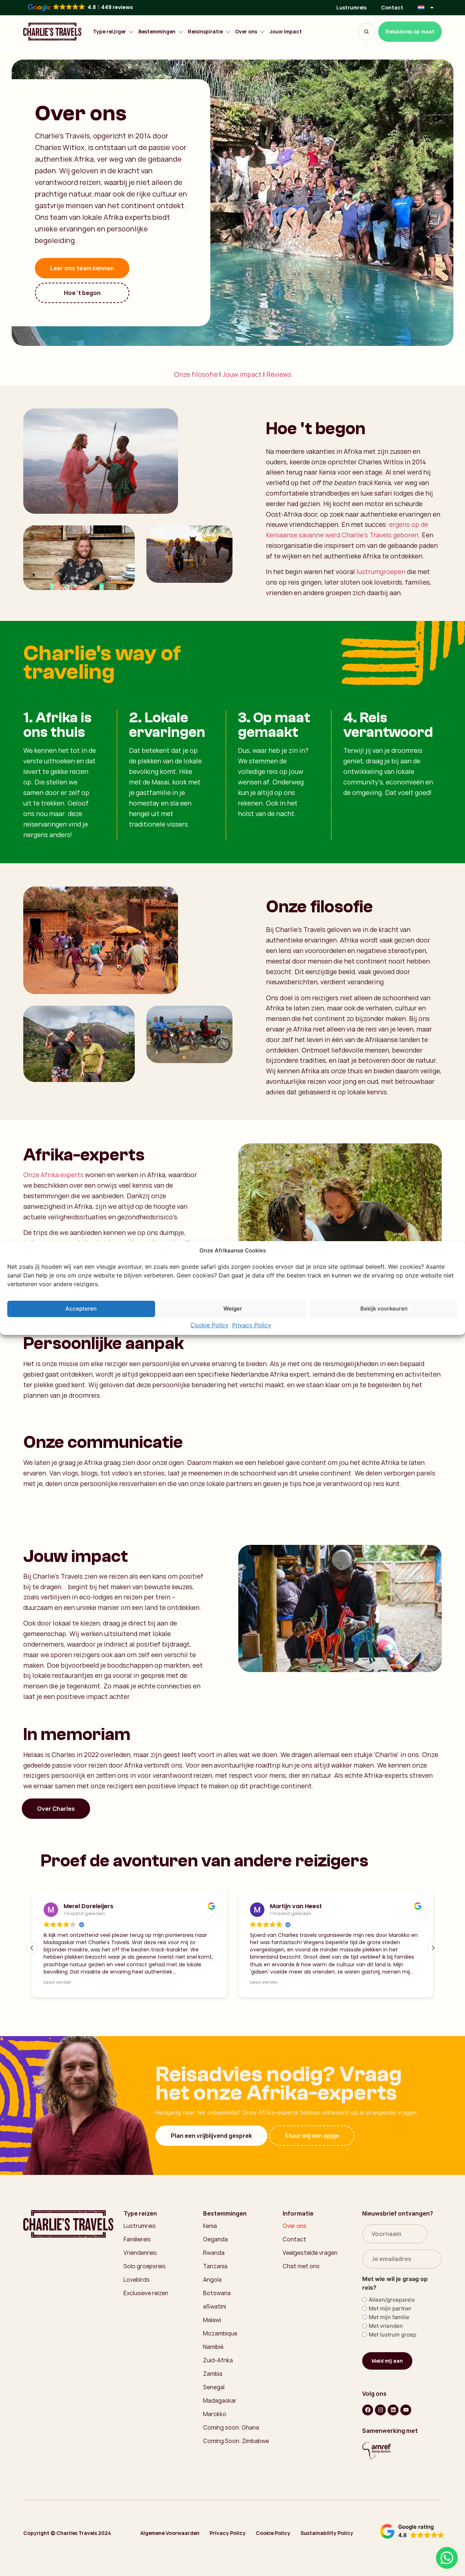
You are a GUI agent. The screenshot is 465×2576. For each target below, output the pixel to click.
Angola (212, 2312)
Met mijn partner (390, 2341)
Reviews (279, 374)
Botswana (217, 2325)
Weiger (233, 1309)
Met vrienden (386, 2358)
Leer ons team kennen (82, 268)
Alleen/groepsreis (392, 2332)
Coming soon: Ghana (231, 2460)
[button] (433, 1948)
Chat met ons (301, 2298)
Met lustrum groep (393, 2367)
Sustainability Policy (327, 2565)
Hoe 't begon (82, 293)
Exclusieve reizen (146, 2325)
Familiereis (137, 2272)
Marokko (215, 2446)
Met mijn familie (389, 2349)
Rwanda (214, 2285)
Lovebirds (137, 2312)
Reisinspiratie (205, 32)
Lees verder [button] (72, 1982)
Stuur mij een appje (312, 2168)
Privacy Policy (252, 1325)
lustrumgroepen (381, 572)
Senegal (214, 2419)
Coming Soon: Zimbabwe (236, 2473)
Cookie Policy (209, 1325)
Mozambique (220, 2366)
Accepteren (81, 1309)
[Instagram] (380, 2442)
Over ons (246, 32)
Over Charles (56, 1809)
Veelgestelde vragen (310, 2285)
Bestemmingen (157, 32)
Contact (392, 7)
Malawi (212, 2352)
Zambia (213, 2406)
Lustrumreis (351, 7)
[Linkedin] (393, 2442)
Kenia (210, 2258)
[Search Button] (367, 32)
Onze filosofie (196, 374)
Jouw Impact (286, 32)
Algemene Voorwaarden (170, 2565)
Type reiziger (110, 32)
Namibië (213, 2379)
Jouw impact (242, 374)
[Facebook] (368, 2442)
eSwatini (215, 2339)
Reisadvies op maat (410, 31)
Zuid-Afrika (218, 2393)
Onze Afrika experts (53, 1175)
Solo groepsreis (145, 2298)
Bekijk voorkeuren (384, 1309)
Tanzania (215, 2298)
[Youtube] (406, 2442)
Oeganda (215, 2272)
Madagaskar (220, 2433)
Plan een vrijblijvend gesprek (211, 2168)
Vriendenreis (140, 2285)
